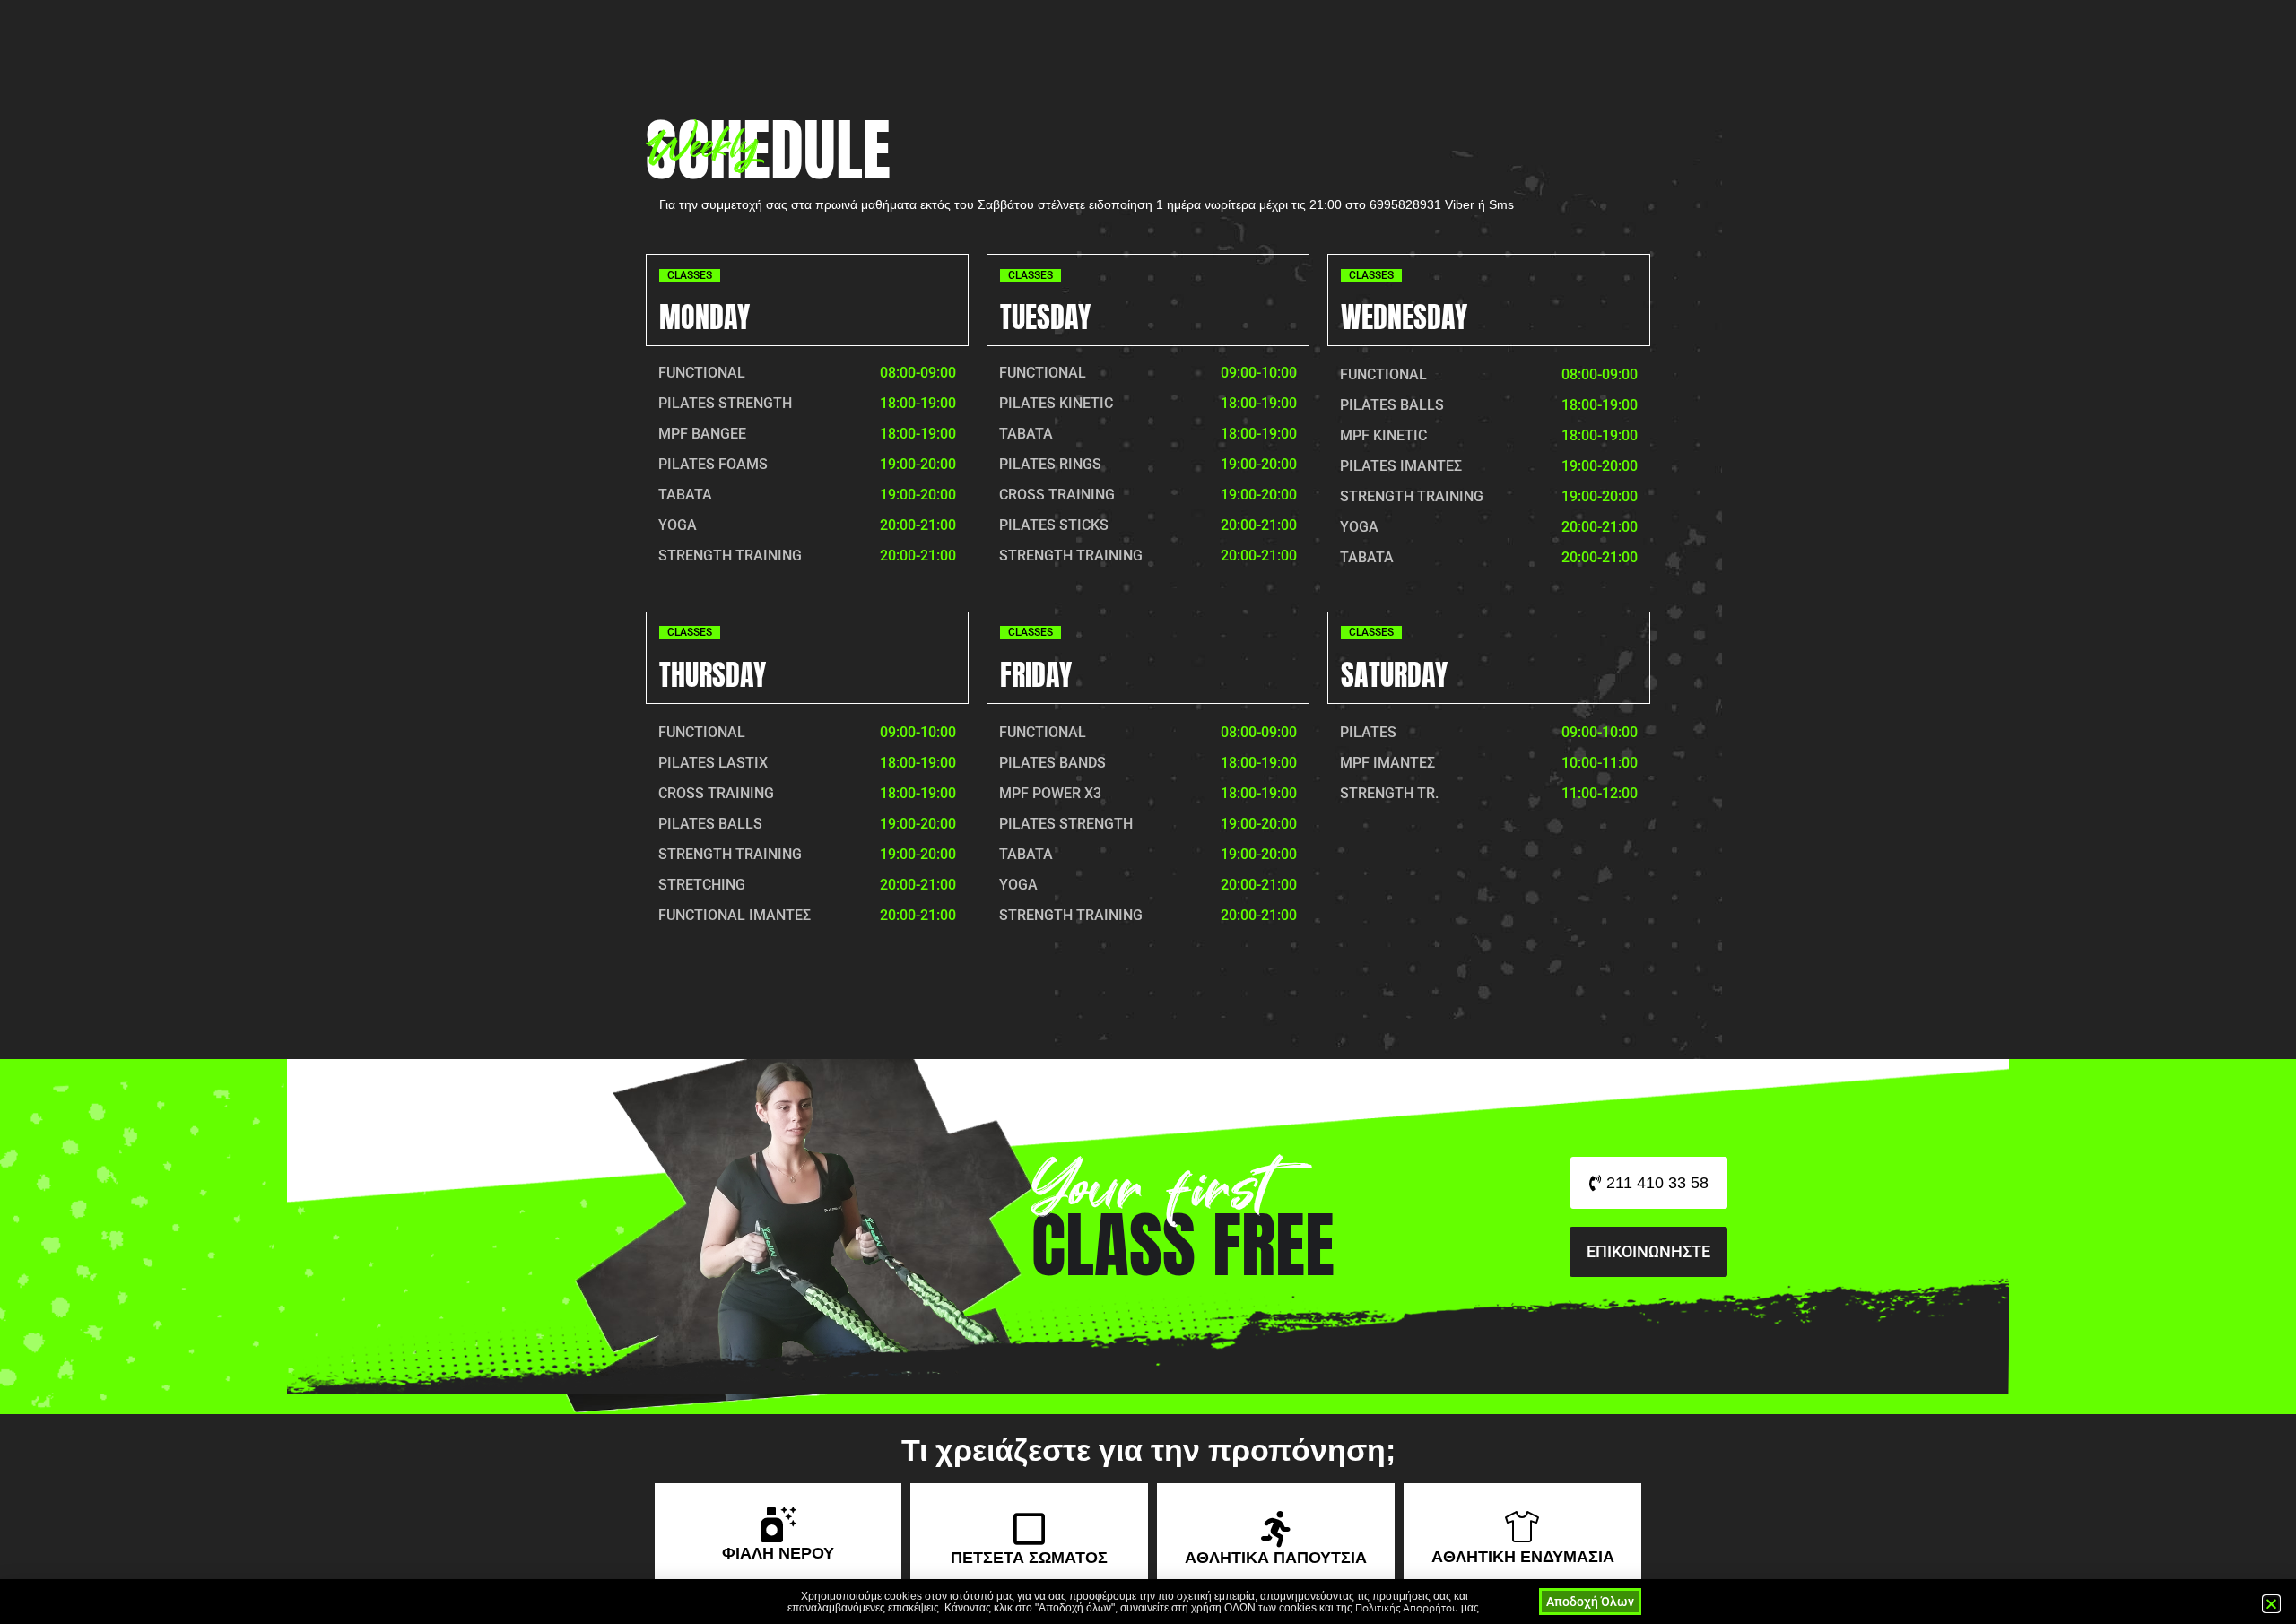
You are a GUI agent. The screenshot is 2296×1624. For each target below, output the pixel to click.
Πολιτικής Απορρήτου (1407, 1607)
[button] (2271, 1604)
